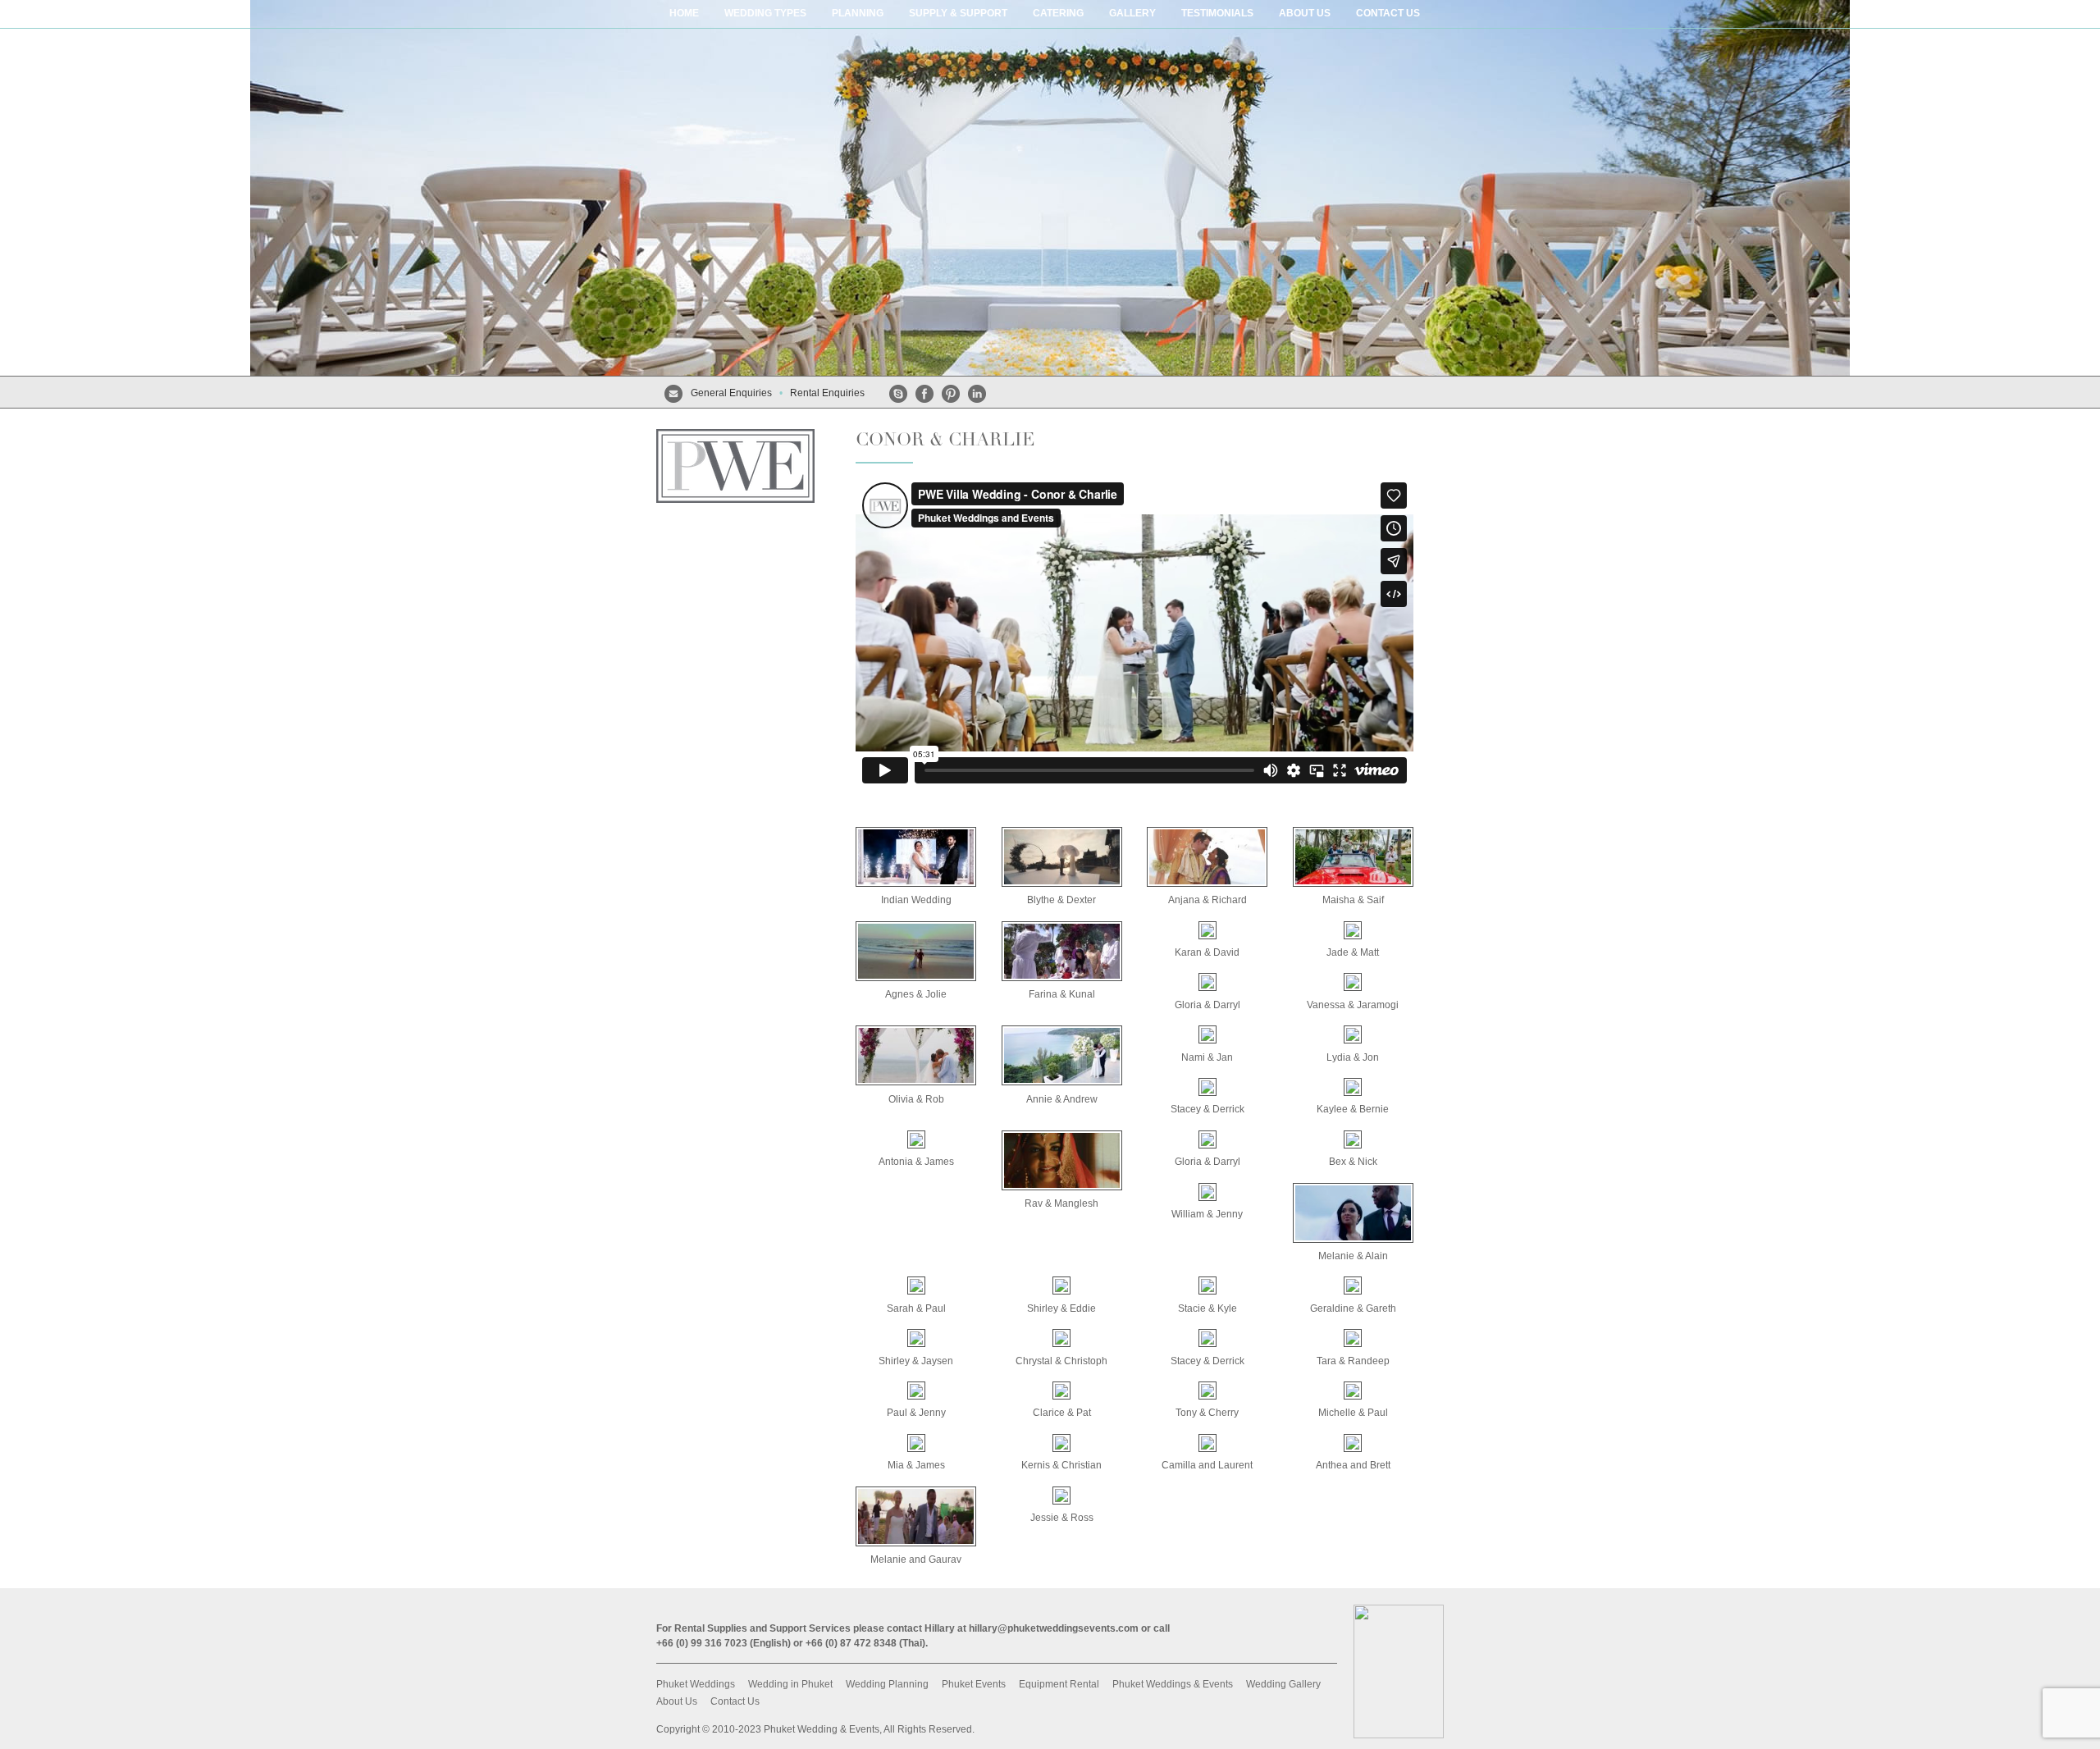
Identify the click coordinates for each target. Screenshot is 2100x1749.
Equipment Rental (1059, 1684)
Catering (1058, 13)
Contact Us (1388, 13)
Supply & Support (958, 13)
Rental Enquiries (827, 393)
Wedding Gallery (1283, 1684)
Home (684, 13)
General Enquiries (731, 393)
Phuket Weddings (696, 1684)
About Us (677, 1701)
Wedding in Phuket (790, 1684)
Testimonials (1217, 13)
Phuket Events (974, 1684)
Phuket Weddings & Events (1173, 1684)
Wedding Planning (887, 1684)
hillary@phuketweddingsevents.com (1054, 1628)
